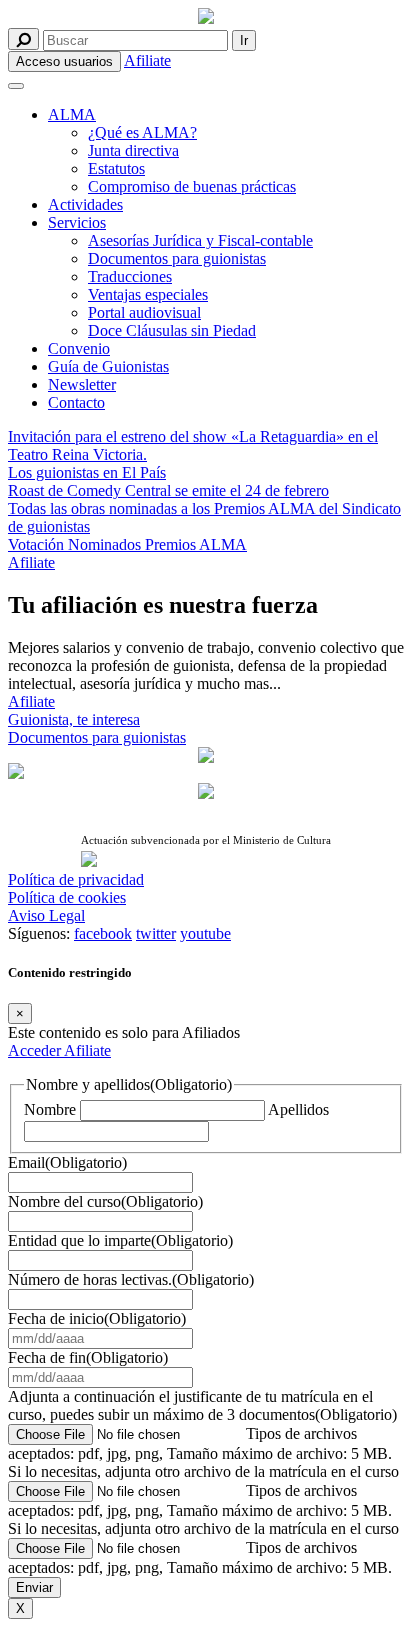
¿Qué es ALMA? (142, 132)
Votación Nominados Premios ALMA (127, 544)
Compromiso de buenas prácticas (192, 186)
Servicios (77, 222)
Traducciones (130, 276)
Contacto (76, 402)
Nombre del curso (105, 1201)
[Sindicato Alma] (206, 18)
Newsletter (82, 384)
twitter (156, 933)
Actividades (85, 204)
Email (67, 1162)
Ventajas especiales (148, 294)
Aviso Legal (46, 915)
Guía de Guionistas (108, 366)
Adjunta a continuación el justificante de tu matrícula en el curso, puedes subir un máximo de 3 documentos (202, 1405)
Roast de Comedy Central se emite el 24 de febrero (168, 490)
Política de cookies (67, 897)
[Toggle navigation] (16, 86)
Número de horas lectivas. (131, 1279)
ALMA (72, 114)
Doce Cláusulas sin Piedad (172, 330)
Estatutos (116, 168)
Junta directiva (133, 150)
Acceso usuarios (64, 61)
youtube (205, 933)
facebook (103, 933)
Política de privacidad (76, 879)
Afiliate (147, 60)
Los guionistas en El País (87, 472)
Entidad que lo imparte (120, 1240)
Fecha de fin (88, 1357)
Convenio (79, 348)
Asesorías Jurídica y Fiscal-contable (200, 240)
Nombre (50, 1109)
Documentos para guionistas (177, 258)
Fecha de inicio (97, 1318)
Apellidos (298, 1109)
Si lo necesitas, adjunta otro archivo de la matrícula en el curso (203, 1471)
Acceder (36, 1050)
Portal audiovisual (144, 312)
